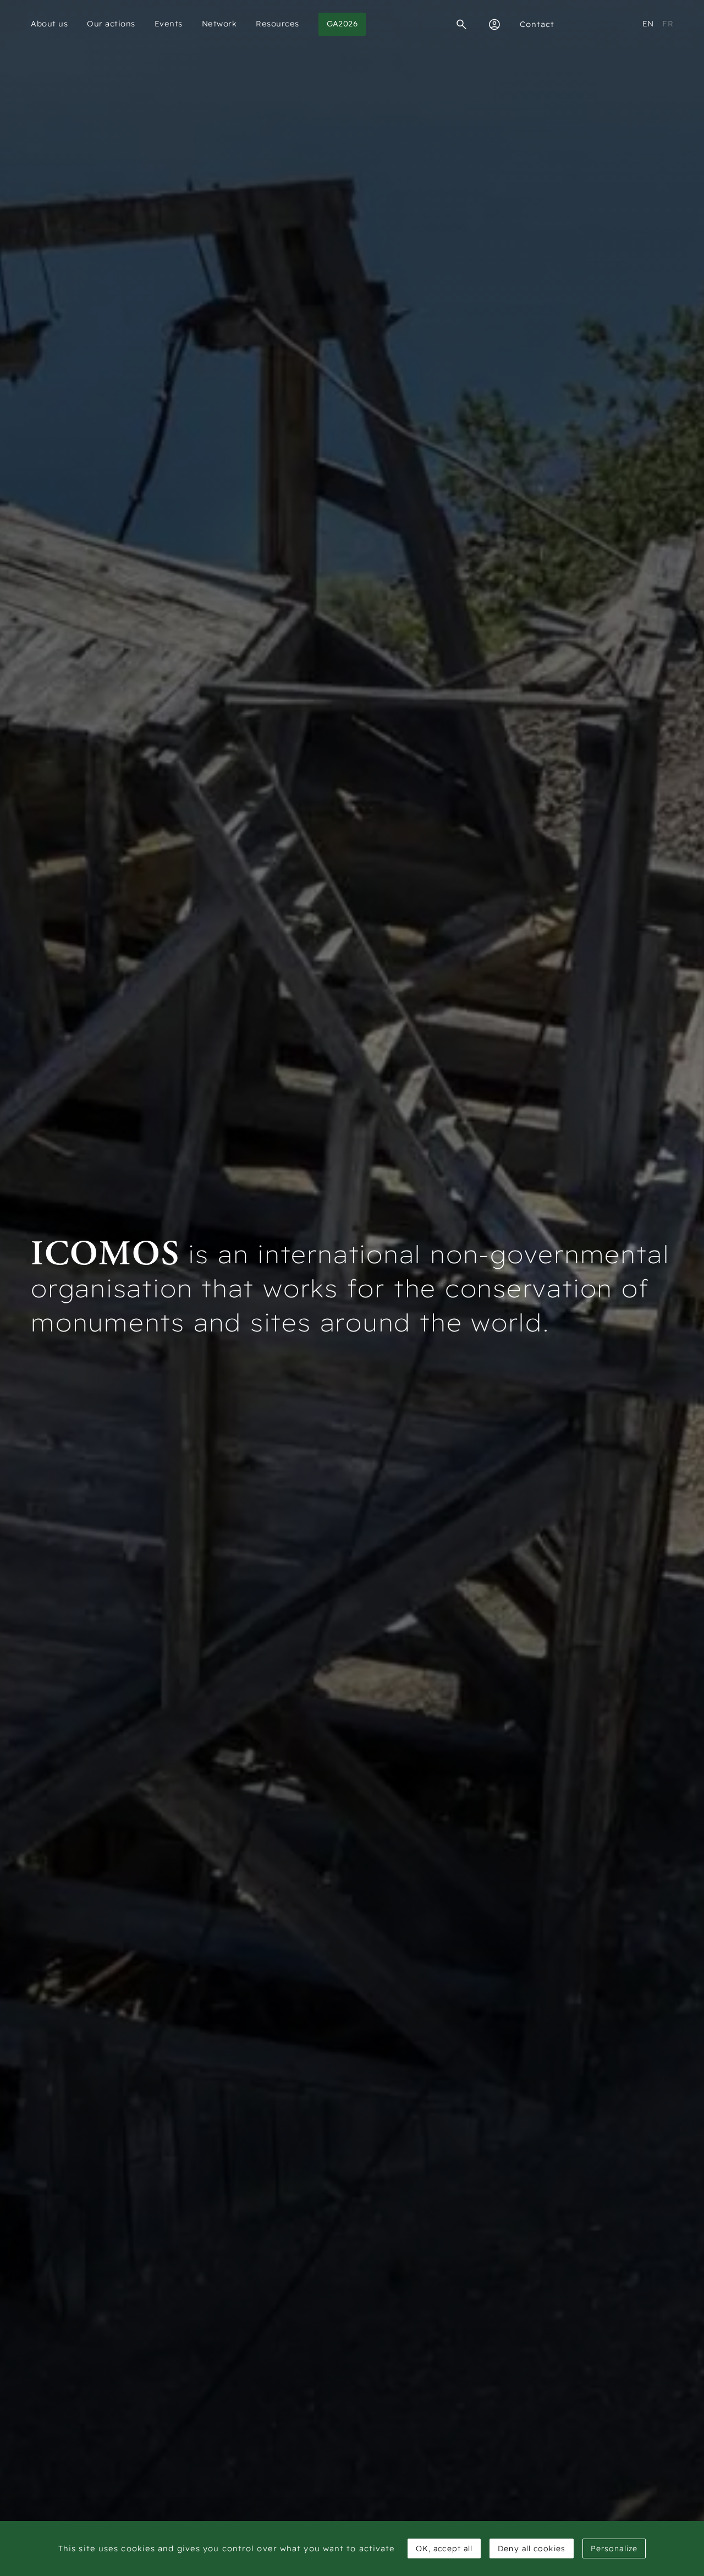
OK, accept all (444, 2548)
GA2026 (342, 24)
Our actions (111, 24)
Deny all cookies (532, 2548)
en (648, 24)
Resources (277, 24)
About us (49, 24)
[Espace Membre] (494, 24)
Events (169, 24)
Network (219, 24)
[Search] (461, 24)
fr (668, 24)
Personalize (614, 2548)
